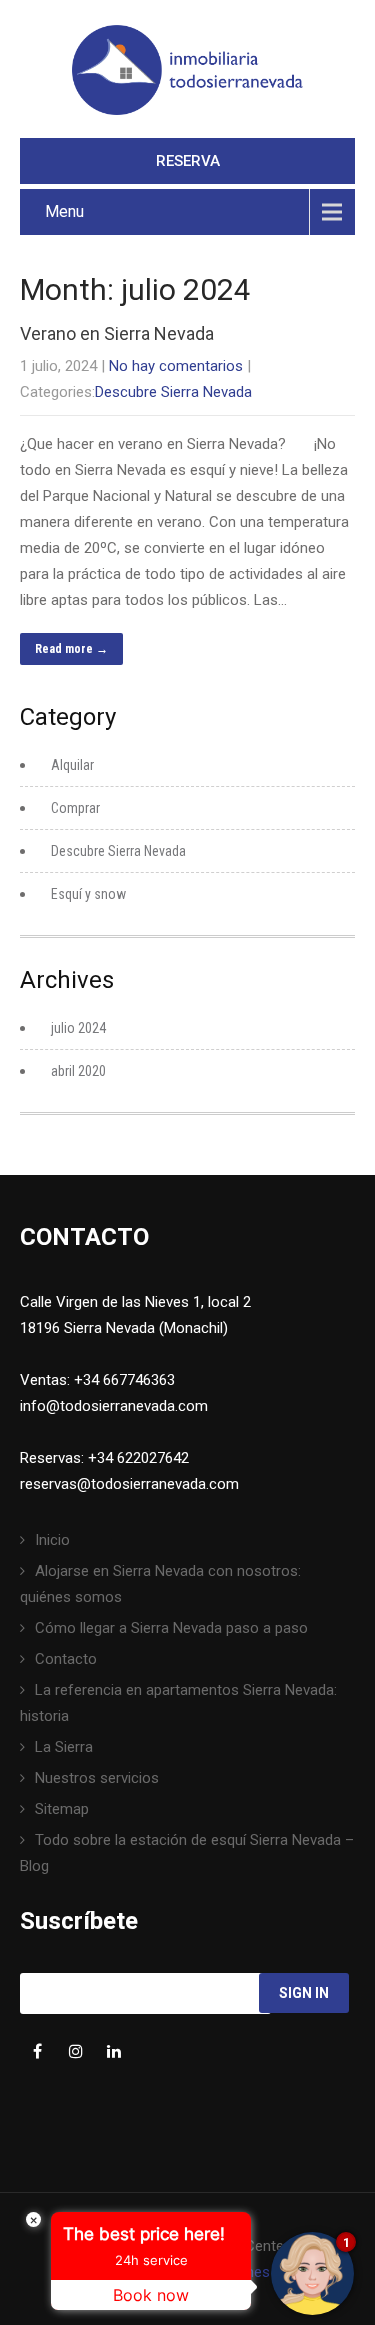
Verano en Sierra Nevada (117, 333)
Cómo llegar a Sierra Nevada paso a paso (171, 1628)
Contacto (66, 1659)
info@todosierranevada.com (114, 1406)
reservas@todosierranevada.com (129, 1484)
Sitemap (62, 1809)
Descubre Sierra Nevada (173, 392)
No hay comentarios (176, 366)
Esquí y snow (88, 894)
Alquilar (72, 765)
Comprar (75, 808)
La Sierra (64, 1747)
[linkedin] (113, 2051)
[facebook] (37, 2051)
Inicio (52, 1540)
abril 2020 (78, 1071)
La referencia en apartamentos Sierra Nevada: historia (178, 1703)
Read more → (71, 649)
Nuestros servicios (97, 1778)
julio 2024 (78, 1028)
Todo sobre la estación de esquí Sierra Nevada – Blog (187, 1853)
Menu (64, 211)
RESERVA (188, 161)
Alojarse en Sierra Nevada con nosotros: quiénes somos (160, 1584)
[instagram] (75, 2051)
